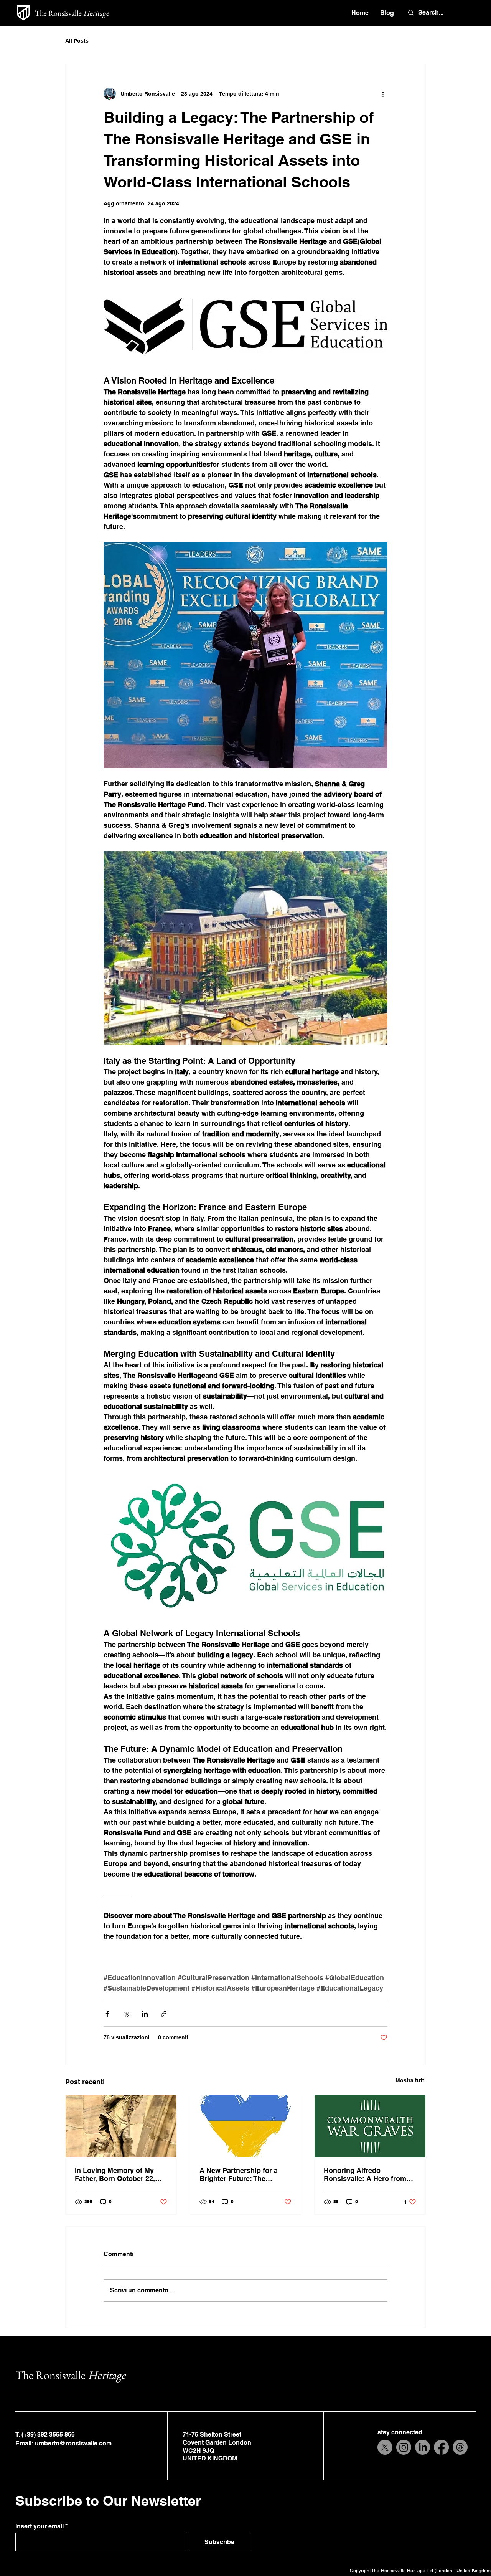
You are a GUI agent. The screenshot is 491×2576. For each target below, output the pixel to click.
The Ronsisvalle (72, 13)
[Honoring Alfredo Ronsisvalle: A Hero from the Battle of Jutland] (370, 2126)
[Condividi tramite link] (164, 2014)
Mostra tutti (411, 2080)
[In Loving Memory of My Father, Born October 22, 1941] (121, 2126)
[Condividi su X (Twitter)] (126, 2014)
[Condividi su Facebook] (107, 2014)
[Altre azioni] (383, 94)
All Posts (77, 41)
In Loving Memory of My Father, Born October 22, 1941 (115, 2174)
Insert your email (40, 2526)
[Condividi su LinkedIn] (145, 2014)
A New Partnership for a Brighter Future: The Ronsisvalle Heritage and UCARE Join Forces (241, 2174)
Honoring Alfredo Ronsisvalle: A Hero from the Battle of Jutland (365, 2174)
